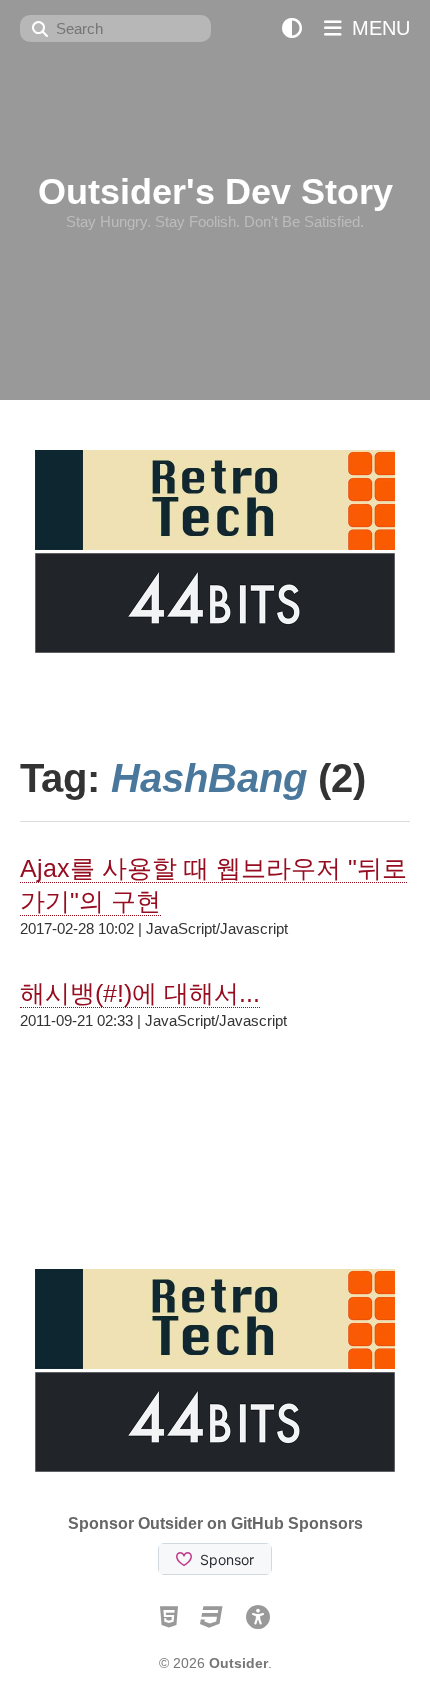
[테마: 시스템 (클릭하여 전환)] (292, 28)
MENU (378, 28)
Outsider (238, 1663)
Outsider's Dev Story (215, 191)
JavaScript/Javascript (217, 928)
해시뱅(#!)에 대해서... (140, 993)
